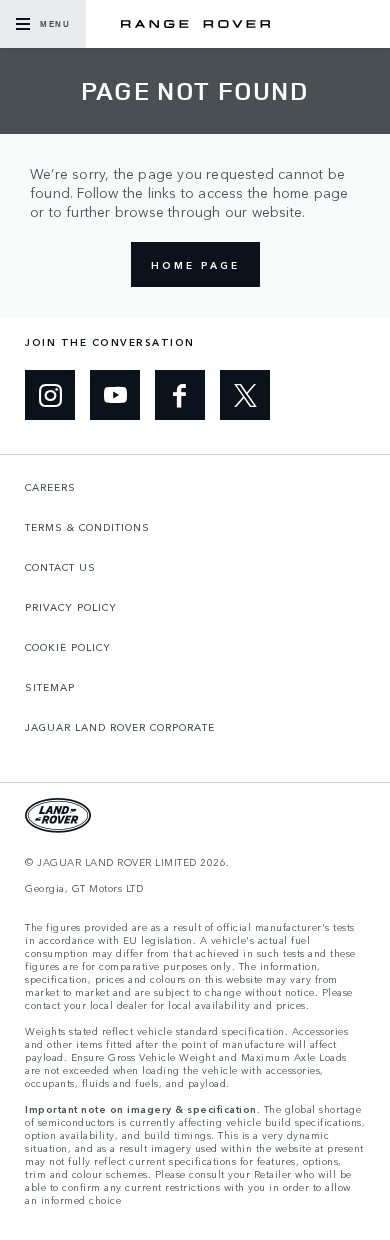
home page (195, 265)
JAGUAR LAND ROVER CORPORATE (120, 727)
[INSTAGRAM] (50, 395)
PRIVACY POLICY (71, 607)
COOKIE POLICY (68, 647)
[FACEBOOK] (180, 395)
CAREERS (50, 487)
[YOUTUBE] (115, 395)
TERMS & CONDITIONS (87, 527)
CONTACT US (60, 567)
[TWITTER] (245, 395)
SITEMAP (50, 687)
